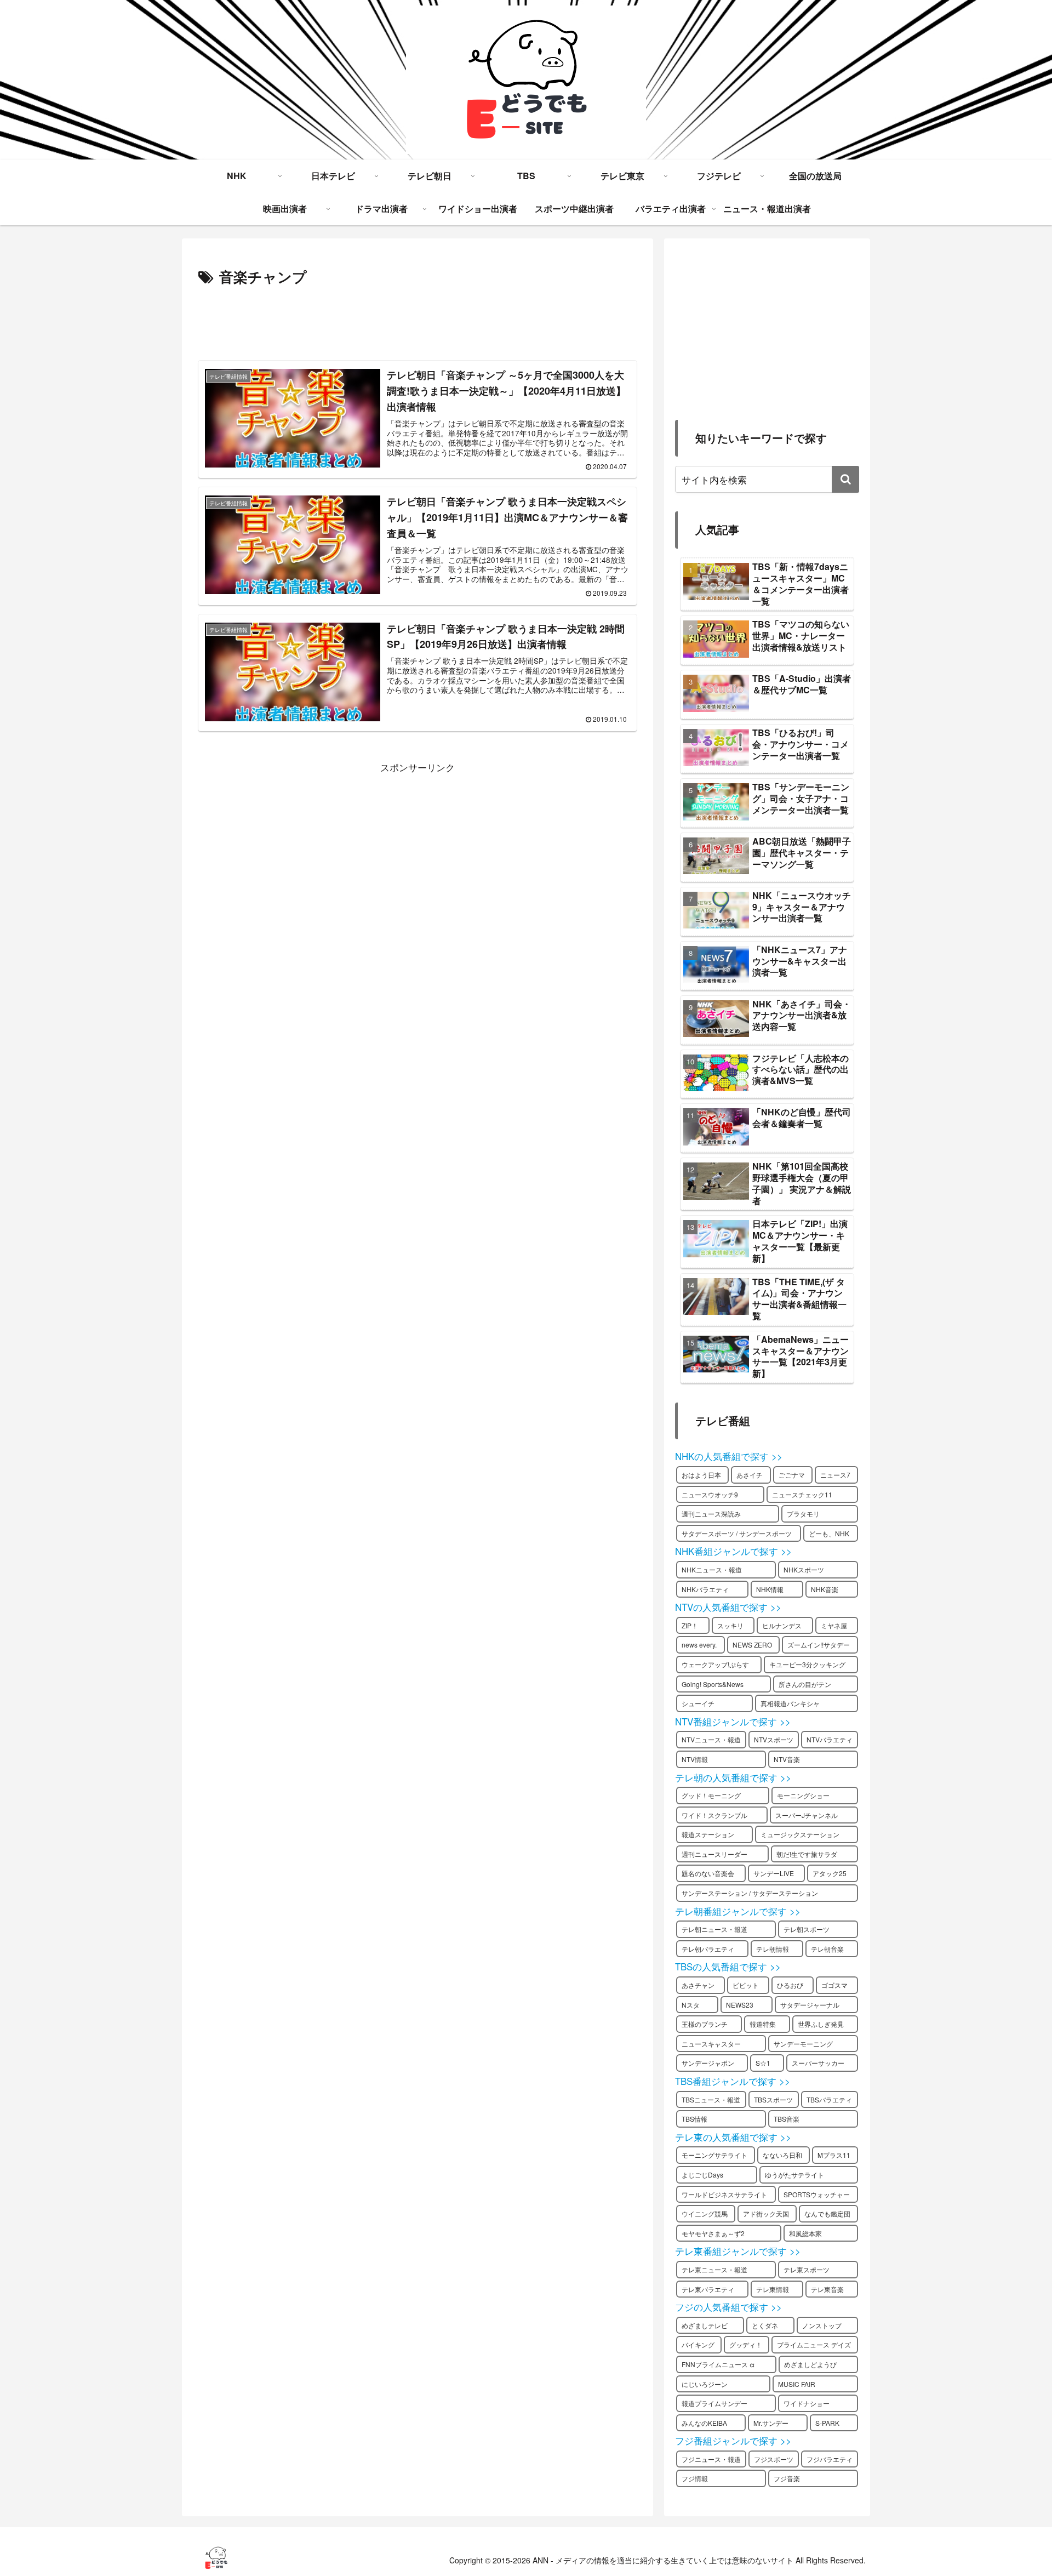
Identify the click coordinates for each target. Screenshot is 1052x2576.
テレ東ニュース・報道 (714, 2269)
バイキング (698, 2344)
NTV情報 (695, 1759)
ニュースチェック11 (802, 1494)
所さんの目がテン (805, 1684)
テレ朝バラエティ (708, 1949)
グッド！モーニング (711, 1795)
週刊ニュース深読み (711, 1514)
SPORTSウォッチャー (817, 2194)
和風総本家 (805, 2233)
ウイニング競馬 (705, 2213)
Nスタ (691, 2005)
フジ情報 (695, 2478)
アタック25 (830, 1873)
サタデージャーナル (810, 2005)
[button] (845, 479)
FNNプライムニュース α (718, 2364)
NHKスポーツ (804, 1569)
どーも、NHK (829, 1533)
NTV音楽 (787, 1759)
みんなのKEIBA (704, 2423)
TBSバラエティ (829, 2099)
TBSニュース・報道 (711, 2099)
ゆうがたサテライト (794, 2175)
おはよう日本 (701, 1475)
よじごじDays (702, 2175)
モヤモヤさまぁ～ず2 (713, 2233)
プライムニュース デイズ (814, 2344)
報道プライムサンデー (714, 2403)
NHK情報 (770, 1589)
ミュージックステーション (800, 1834)
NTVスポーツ (774, 1739)
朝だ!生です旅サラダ (807, 1854)
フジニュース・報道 (711, 2459)
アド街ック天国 (766, 2213)
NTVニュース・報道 (711, 1739)
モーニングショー (803, 1795)
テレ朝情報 (773, 1949)
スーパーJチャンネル (807, 1815)
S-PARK (827, 2423)
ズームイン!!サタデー (819, 1645)
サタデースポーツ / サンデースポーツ (737, 1533)
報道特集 (763, 2024)
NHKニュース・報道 (712, 1569)
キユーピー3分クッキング (807, 1664)
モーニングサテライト (714, 2155)
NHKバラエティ (705, 1589)
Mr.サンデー (771, 2423)
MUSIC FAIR (797, 2384)
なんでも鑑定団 (827, 2213)
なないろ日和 (782, 2155)
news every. (699, 1645)
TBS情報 (694, 2119)
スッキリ (730, 1625)
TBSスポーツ (773, 2099)
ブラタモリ (803, 1514)
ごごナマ (792, 1475)
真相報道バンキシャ (790, 1703)
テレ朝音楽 (827, 1949)
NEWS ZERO (752, 1645)
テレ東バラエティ (708, 2289)
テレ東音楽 (827, 2289)
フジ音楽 (787, 2478)
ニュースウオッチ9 (710, 1494)
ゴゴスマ (834, 1985)
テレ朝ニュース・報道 (714, 1929)
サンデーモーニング (803, 2044)
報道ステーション (708, 1834)
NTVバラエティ (830, 1739)
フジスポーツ (774, 2459)
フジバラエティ (830, 2459)
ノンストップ (822, 2325)
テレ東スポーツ (807, 2269)
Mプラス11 (834, 2155)
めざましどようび (810, 2364)
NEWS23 (740, 2005)
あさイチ (750, 1475)
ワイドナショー (807, 2403)
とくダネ (765, 2325)
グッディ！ (746, 2344)
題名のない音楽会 (708, 1873)
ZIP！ (690, 1625)
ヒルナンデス (782, 1625)
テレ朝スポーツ (807, 1929)
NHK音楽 (825, 1589)
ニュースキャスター (711, 2044)
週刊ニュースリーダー (714, 1854)
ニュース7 (835, 1475)
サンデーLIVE (774, 1873)
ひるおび (790, 1985)
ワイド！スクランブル (714, 1815)
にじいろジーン (705, 2384)
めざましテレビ (705, 2325)
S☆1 (763, 2063)
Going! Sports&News (713, 1684)
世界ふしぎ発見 (821, 2024)
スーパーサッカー (818, 2063)
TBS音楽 (787, 2119)
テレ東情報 (773, 2289)
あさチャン (698, 1985)
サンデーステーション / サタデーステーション (750, 1893)
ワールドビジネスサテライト (724, 2194)
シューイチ (698, 1703)
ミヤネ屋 (834, 1625)
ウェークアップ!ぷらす (715, 1664)
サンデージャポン (708, 2063)
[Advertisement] (418, 320)
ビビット (746, 1985)
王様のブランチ (705, 2024)
